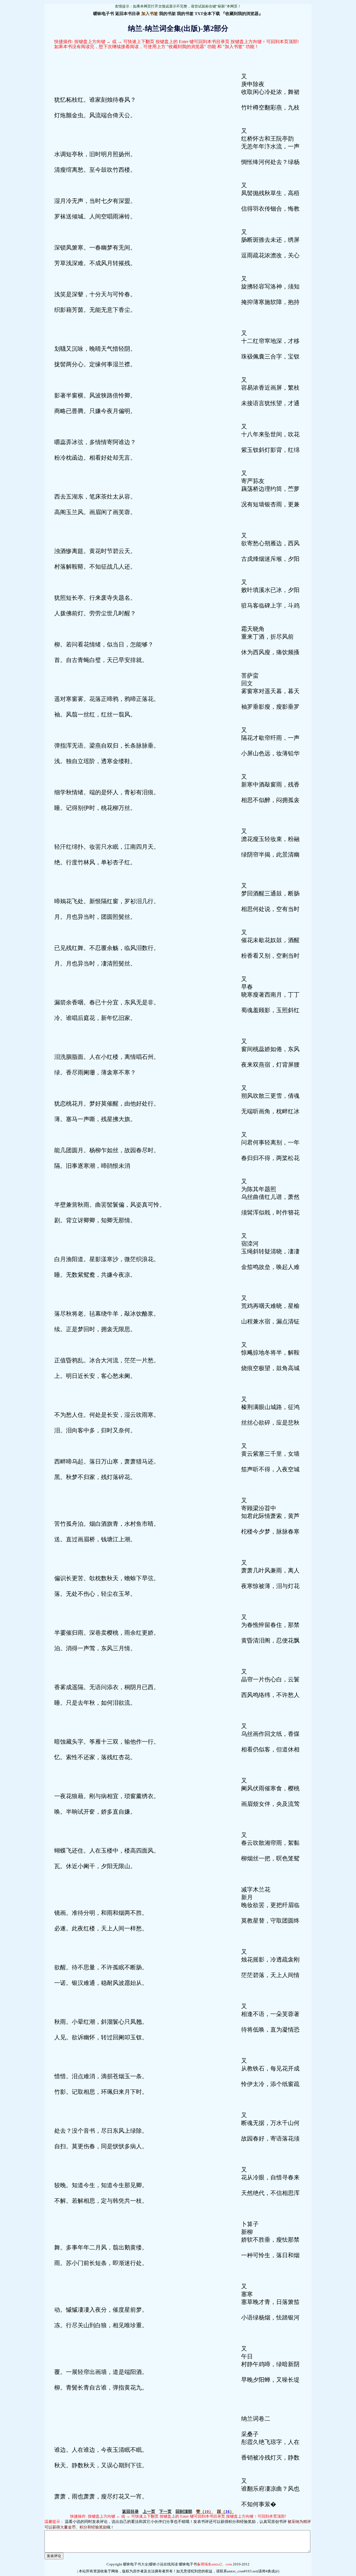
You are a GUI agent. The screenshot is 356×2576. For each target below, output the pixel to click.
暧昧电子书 (104, 14)
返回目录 (130, 2512)
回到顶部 (184, 2512)
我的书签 (185, 14)
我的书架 (167, 14)
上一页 (149, 2512)
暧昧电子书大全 (136, 2564)
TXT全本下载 (207, 14)
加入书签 (150, 14)
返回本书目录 (128, 14)
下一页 (165, 2512)
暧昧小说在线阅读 (164, 2564)
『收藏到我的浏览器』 (242, 14)
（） (205, 2512)
